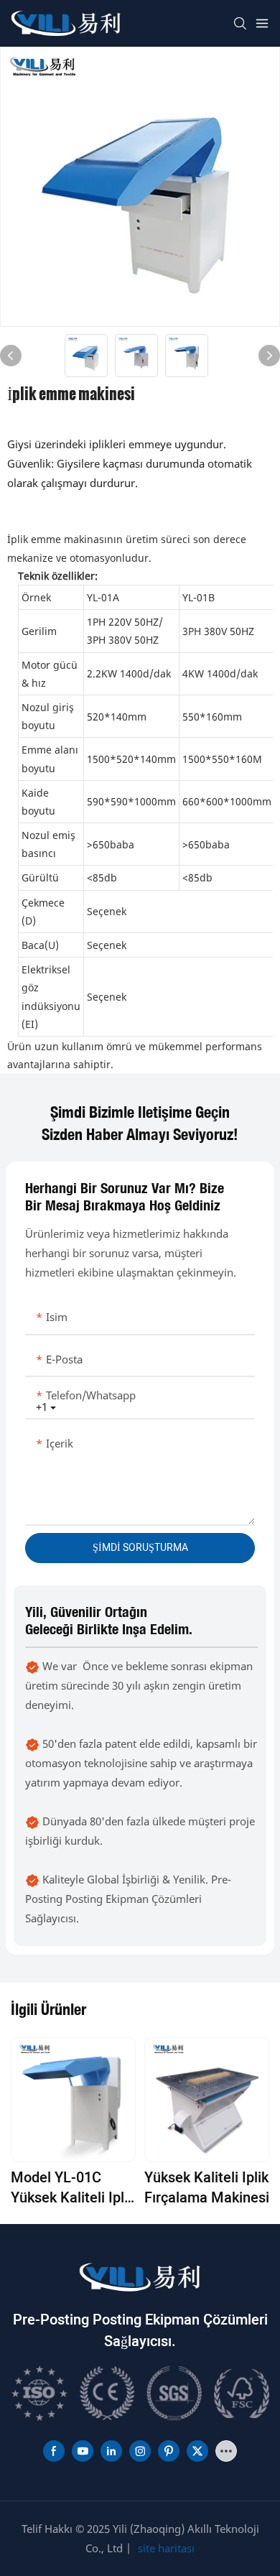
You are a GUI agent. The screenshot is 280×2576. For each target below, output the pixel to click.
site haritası (166, 2548)
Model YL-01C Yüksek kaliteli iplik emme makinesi (73, 2188)
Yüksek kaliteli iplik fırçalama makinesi (207, 2188)
